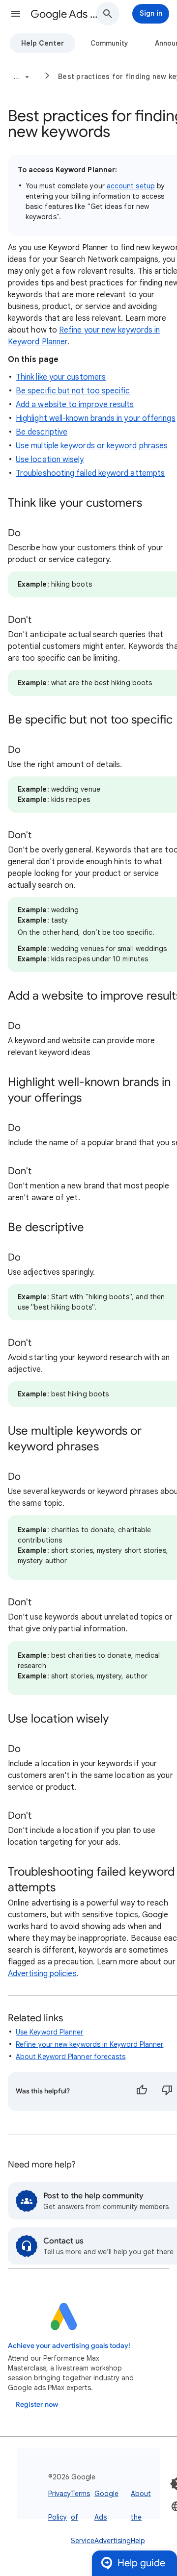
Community (109, 43)
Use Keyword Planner (50, 2032)
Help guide (141, 2563)
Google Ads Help (67, 14)
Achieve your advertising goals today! (69, 2346)
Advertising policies (42, 1974)
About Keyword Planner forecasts (71, 2057)
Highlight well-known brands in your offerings (96, 418)
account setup (131, 186)
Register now (37, 2405)
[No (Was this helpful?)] (167, 2091)
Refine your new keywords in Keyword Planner (89, 2044)
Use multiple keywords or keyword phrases (92, 446)
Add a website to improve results (75, 405)
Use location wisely (50, 460)
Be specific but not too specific (73, 391)
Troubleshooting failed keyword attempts (90, 473)
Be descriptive (42, 432)
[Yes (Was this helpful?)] (142, 2091)
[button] (16, 14)
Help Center (43, 43)
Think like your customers (61, 377)
